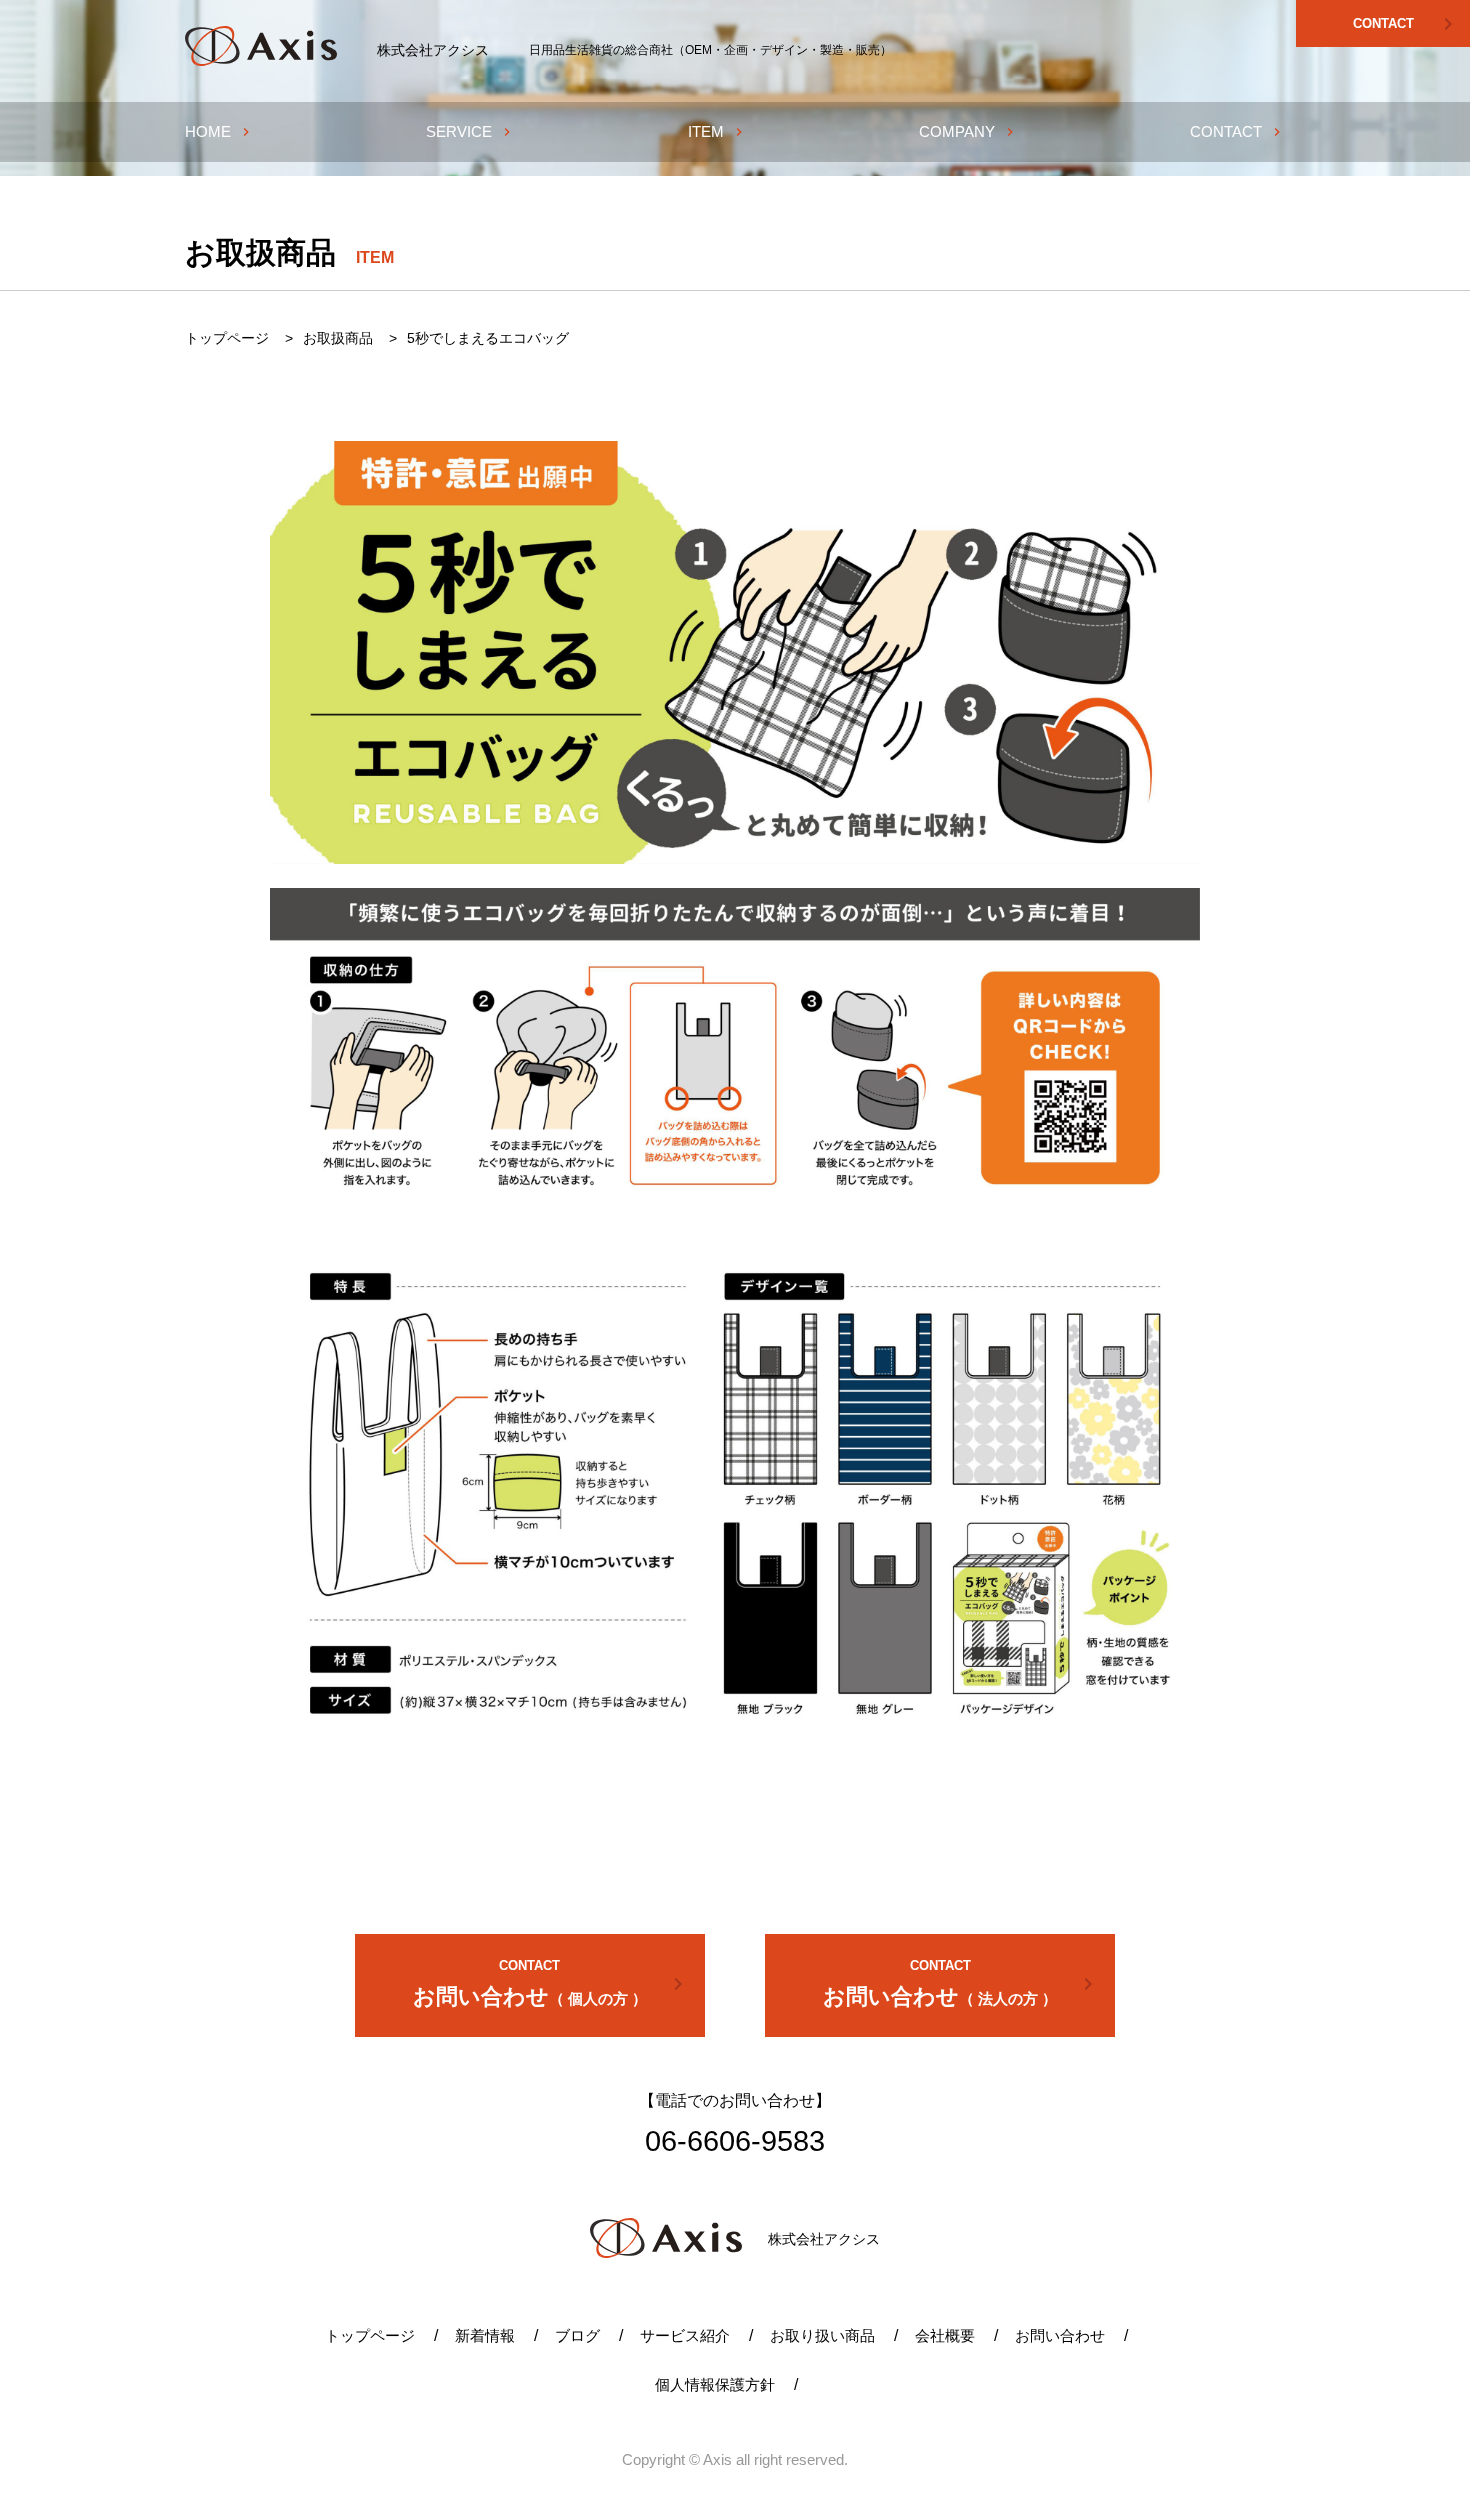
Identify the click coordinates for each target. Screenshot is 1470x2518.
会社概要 (945, 2335)
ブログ (577, 2335)
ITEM (717, 131)
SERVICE (470, 131)
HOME (219, 131)
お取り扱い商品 (822, 2335)
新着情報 (485, 2335)
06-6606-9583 (735, 2141)
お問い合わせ (551, 1983)
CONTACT (1407, 24)
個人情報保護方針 (715, 2384)
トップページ (370, 2335)
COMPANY (968, 131)
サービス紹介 (685, 2335)
